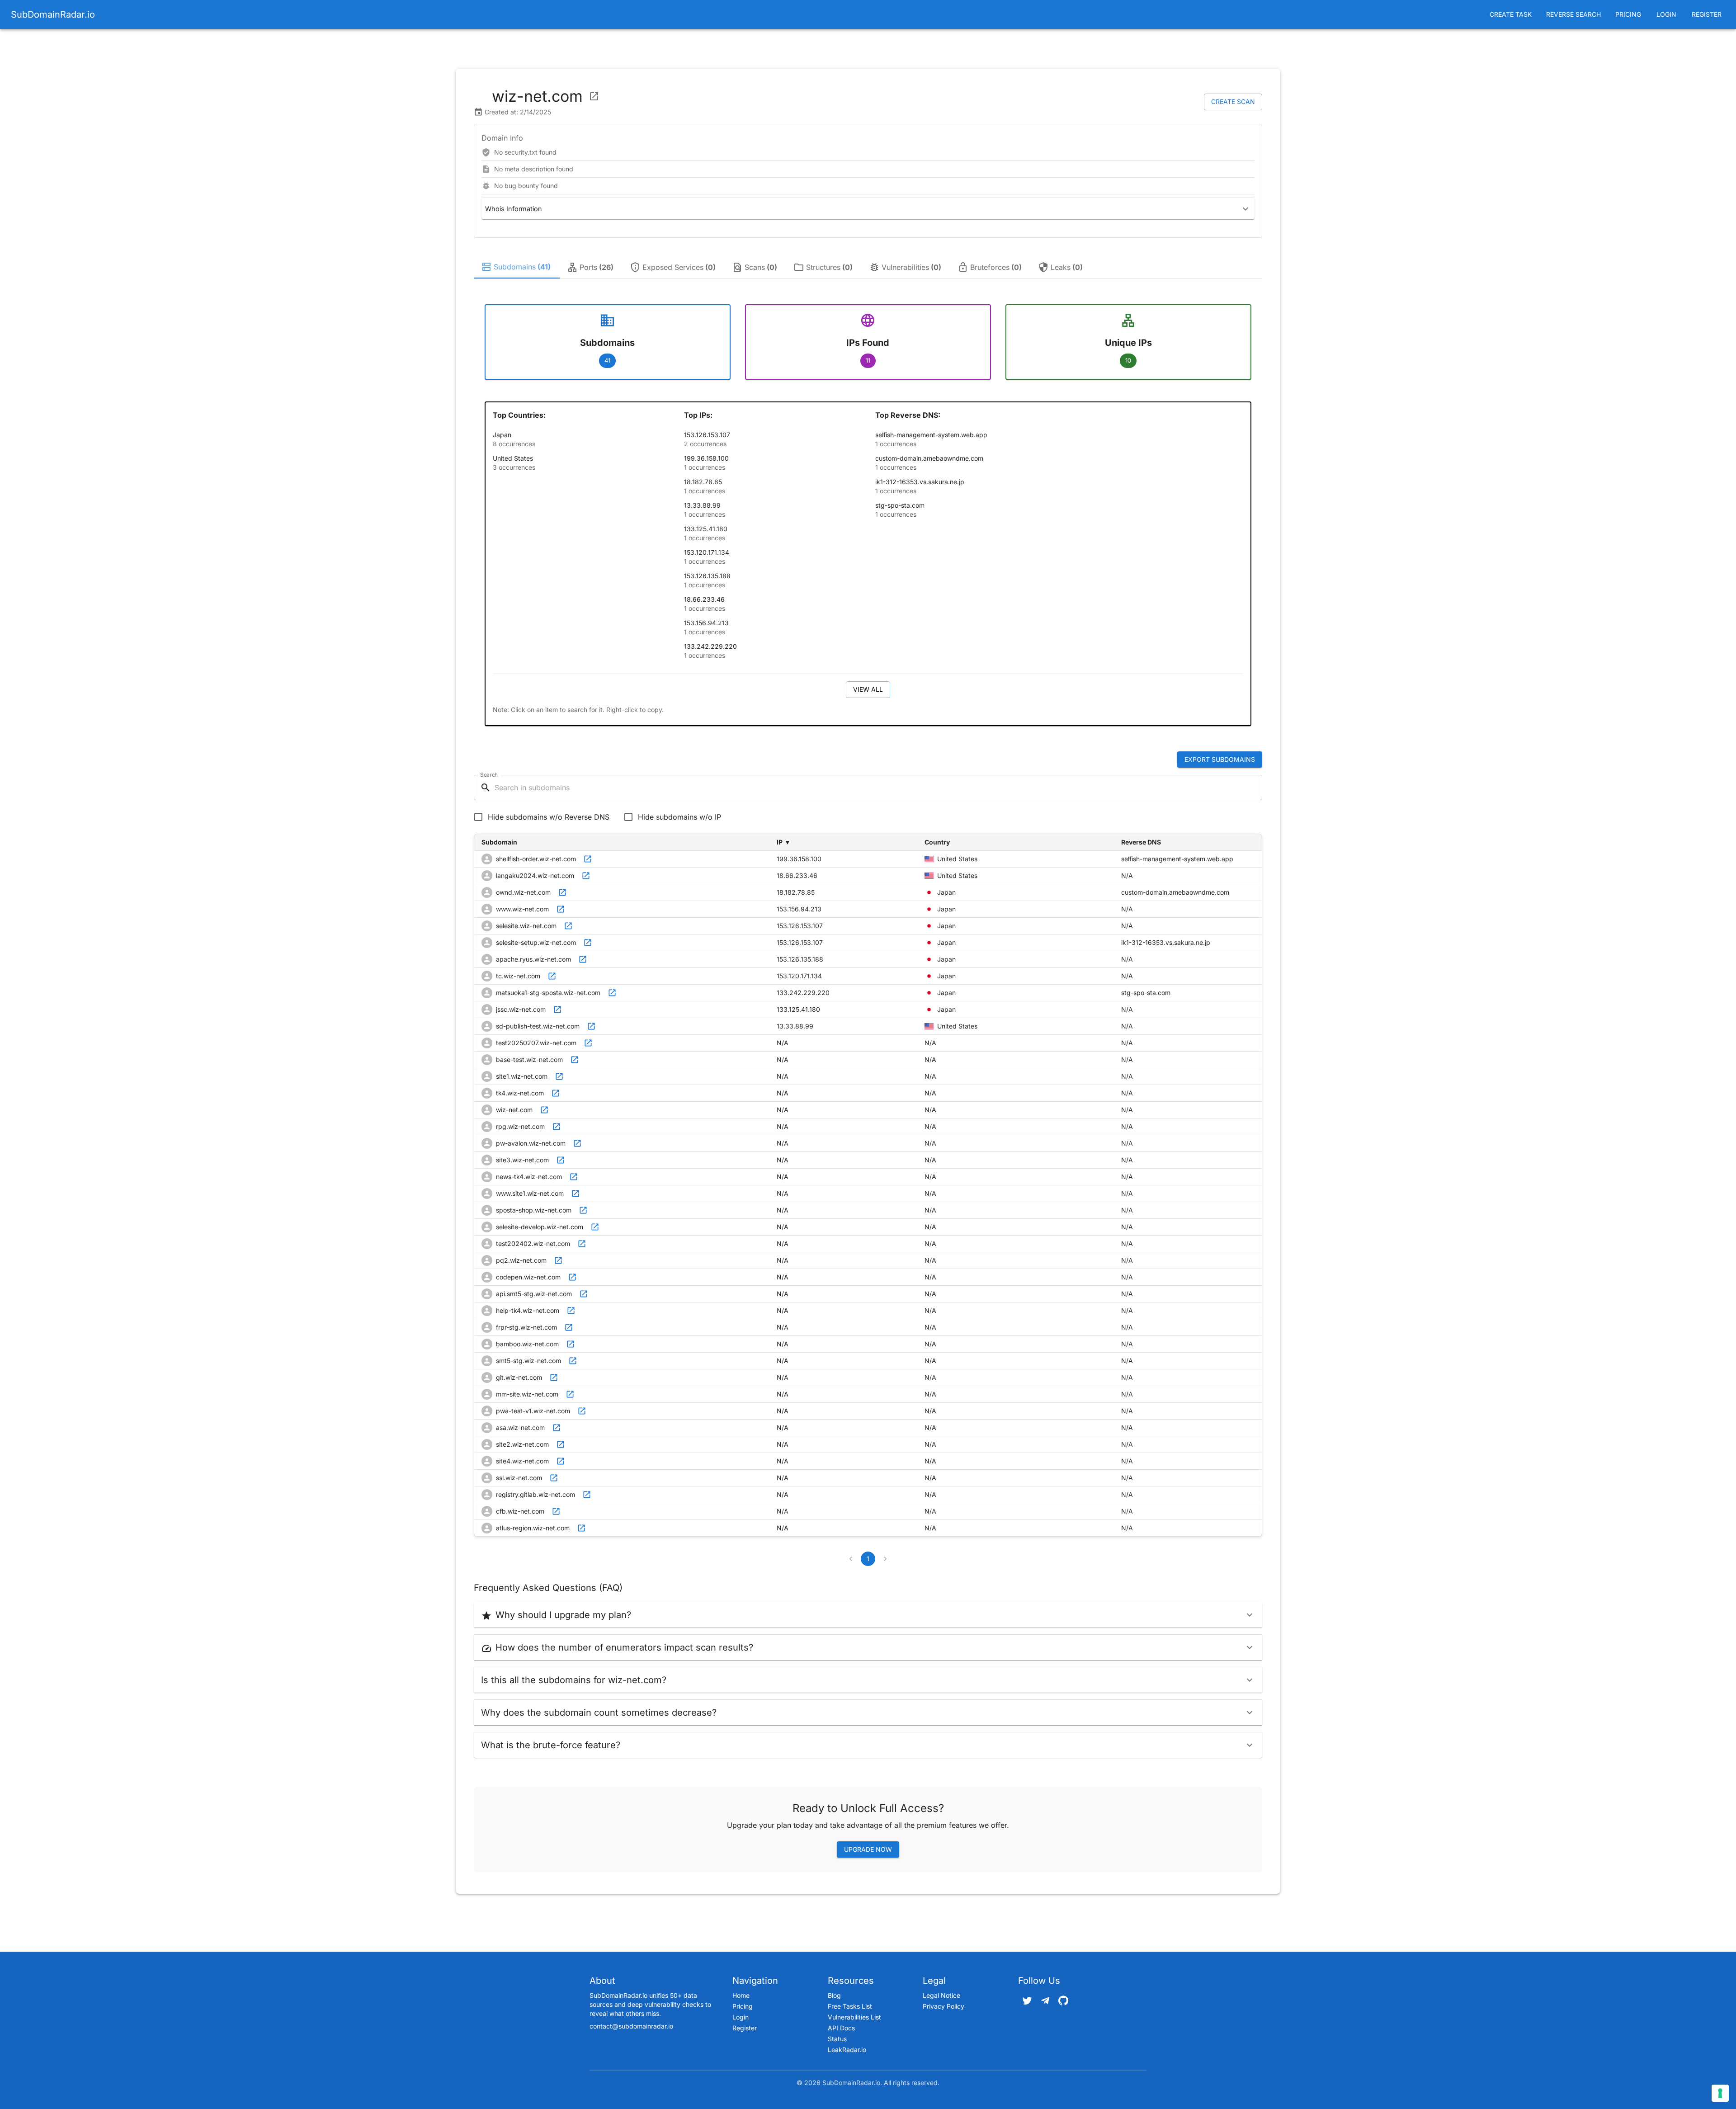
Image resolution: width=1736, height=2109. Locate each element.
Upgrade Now (868, 1849)
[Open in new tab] (588, 859)
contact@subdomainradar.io (631, 2026)
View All (868, 689)
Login (1666, 14)
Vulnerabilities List (854, 2017)
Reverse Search (1573, 14)
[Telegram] (1045, 2000)
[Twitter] (1027, 2000)
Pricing (1628, 14)
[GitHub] (1063, 2000)
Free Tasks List (850, 2006)
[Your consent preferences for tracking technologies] (1720, 2093)
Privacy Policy (943, 2006)
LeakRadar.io (847, 2050)
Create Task (1511, 14)
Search (489, 775)
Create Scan (1233, 101)
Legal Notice (941, 1995)
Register (1707, 14)
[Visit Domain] (594, 96)
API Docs (841, 2028)
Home (741, 1995)
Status (837, 2039)
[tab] (517, 267)
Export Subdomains (1220, 759)
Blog (834, 1995)
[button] (868, 209)
